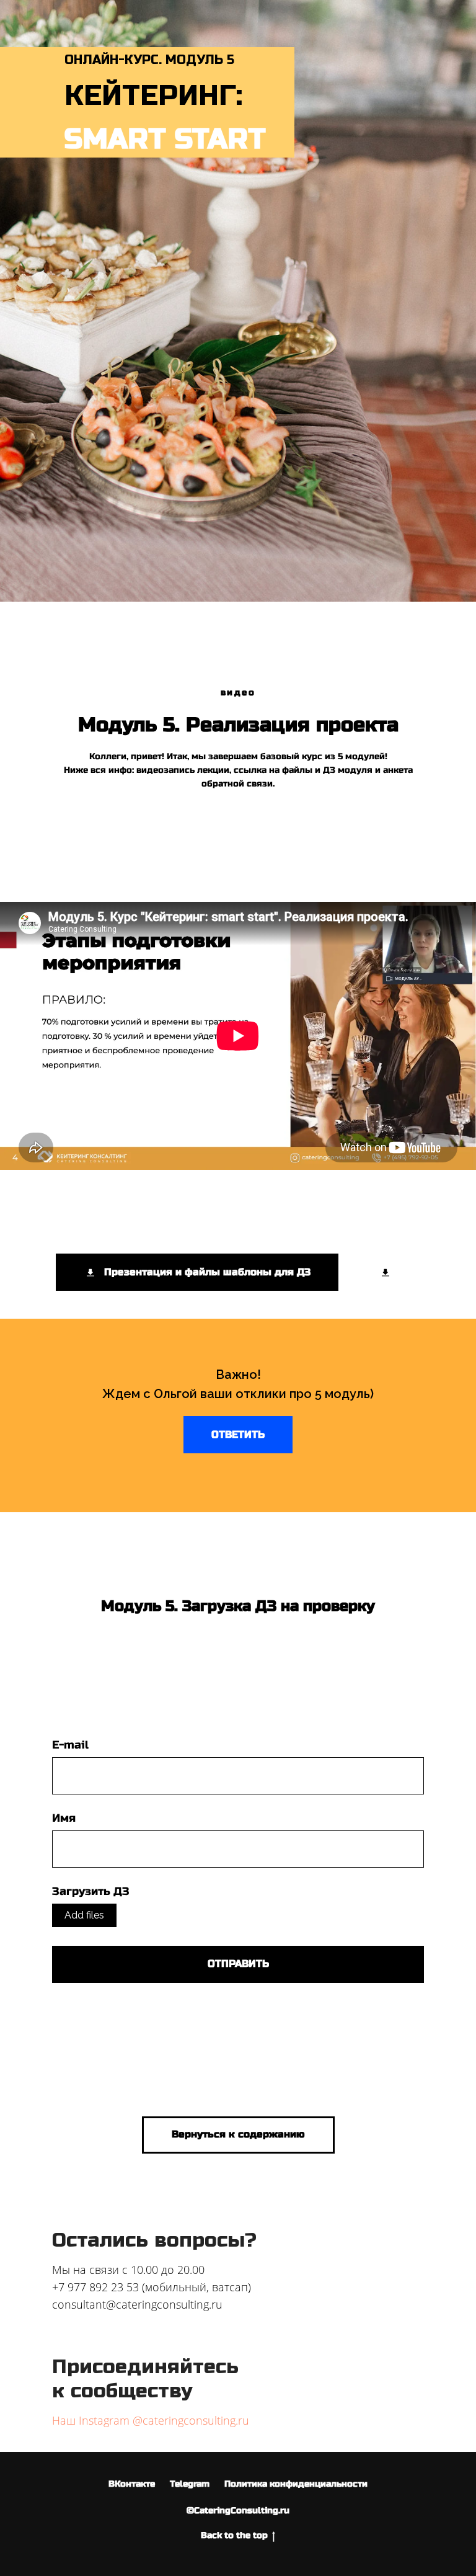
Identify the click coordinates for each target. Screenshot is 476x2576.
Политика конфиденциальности (296, 2484)
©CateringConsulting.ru (238, 2511)
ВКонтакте (132, 2484)
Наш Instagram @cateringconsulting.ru (151, 2420)
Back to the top (234, 2535)
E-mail (70, 1745)
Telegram (190, 2484)
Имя (64, 1818)
